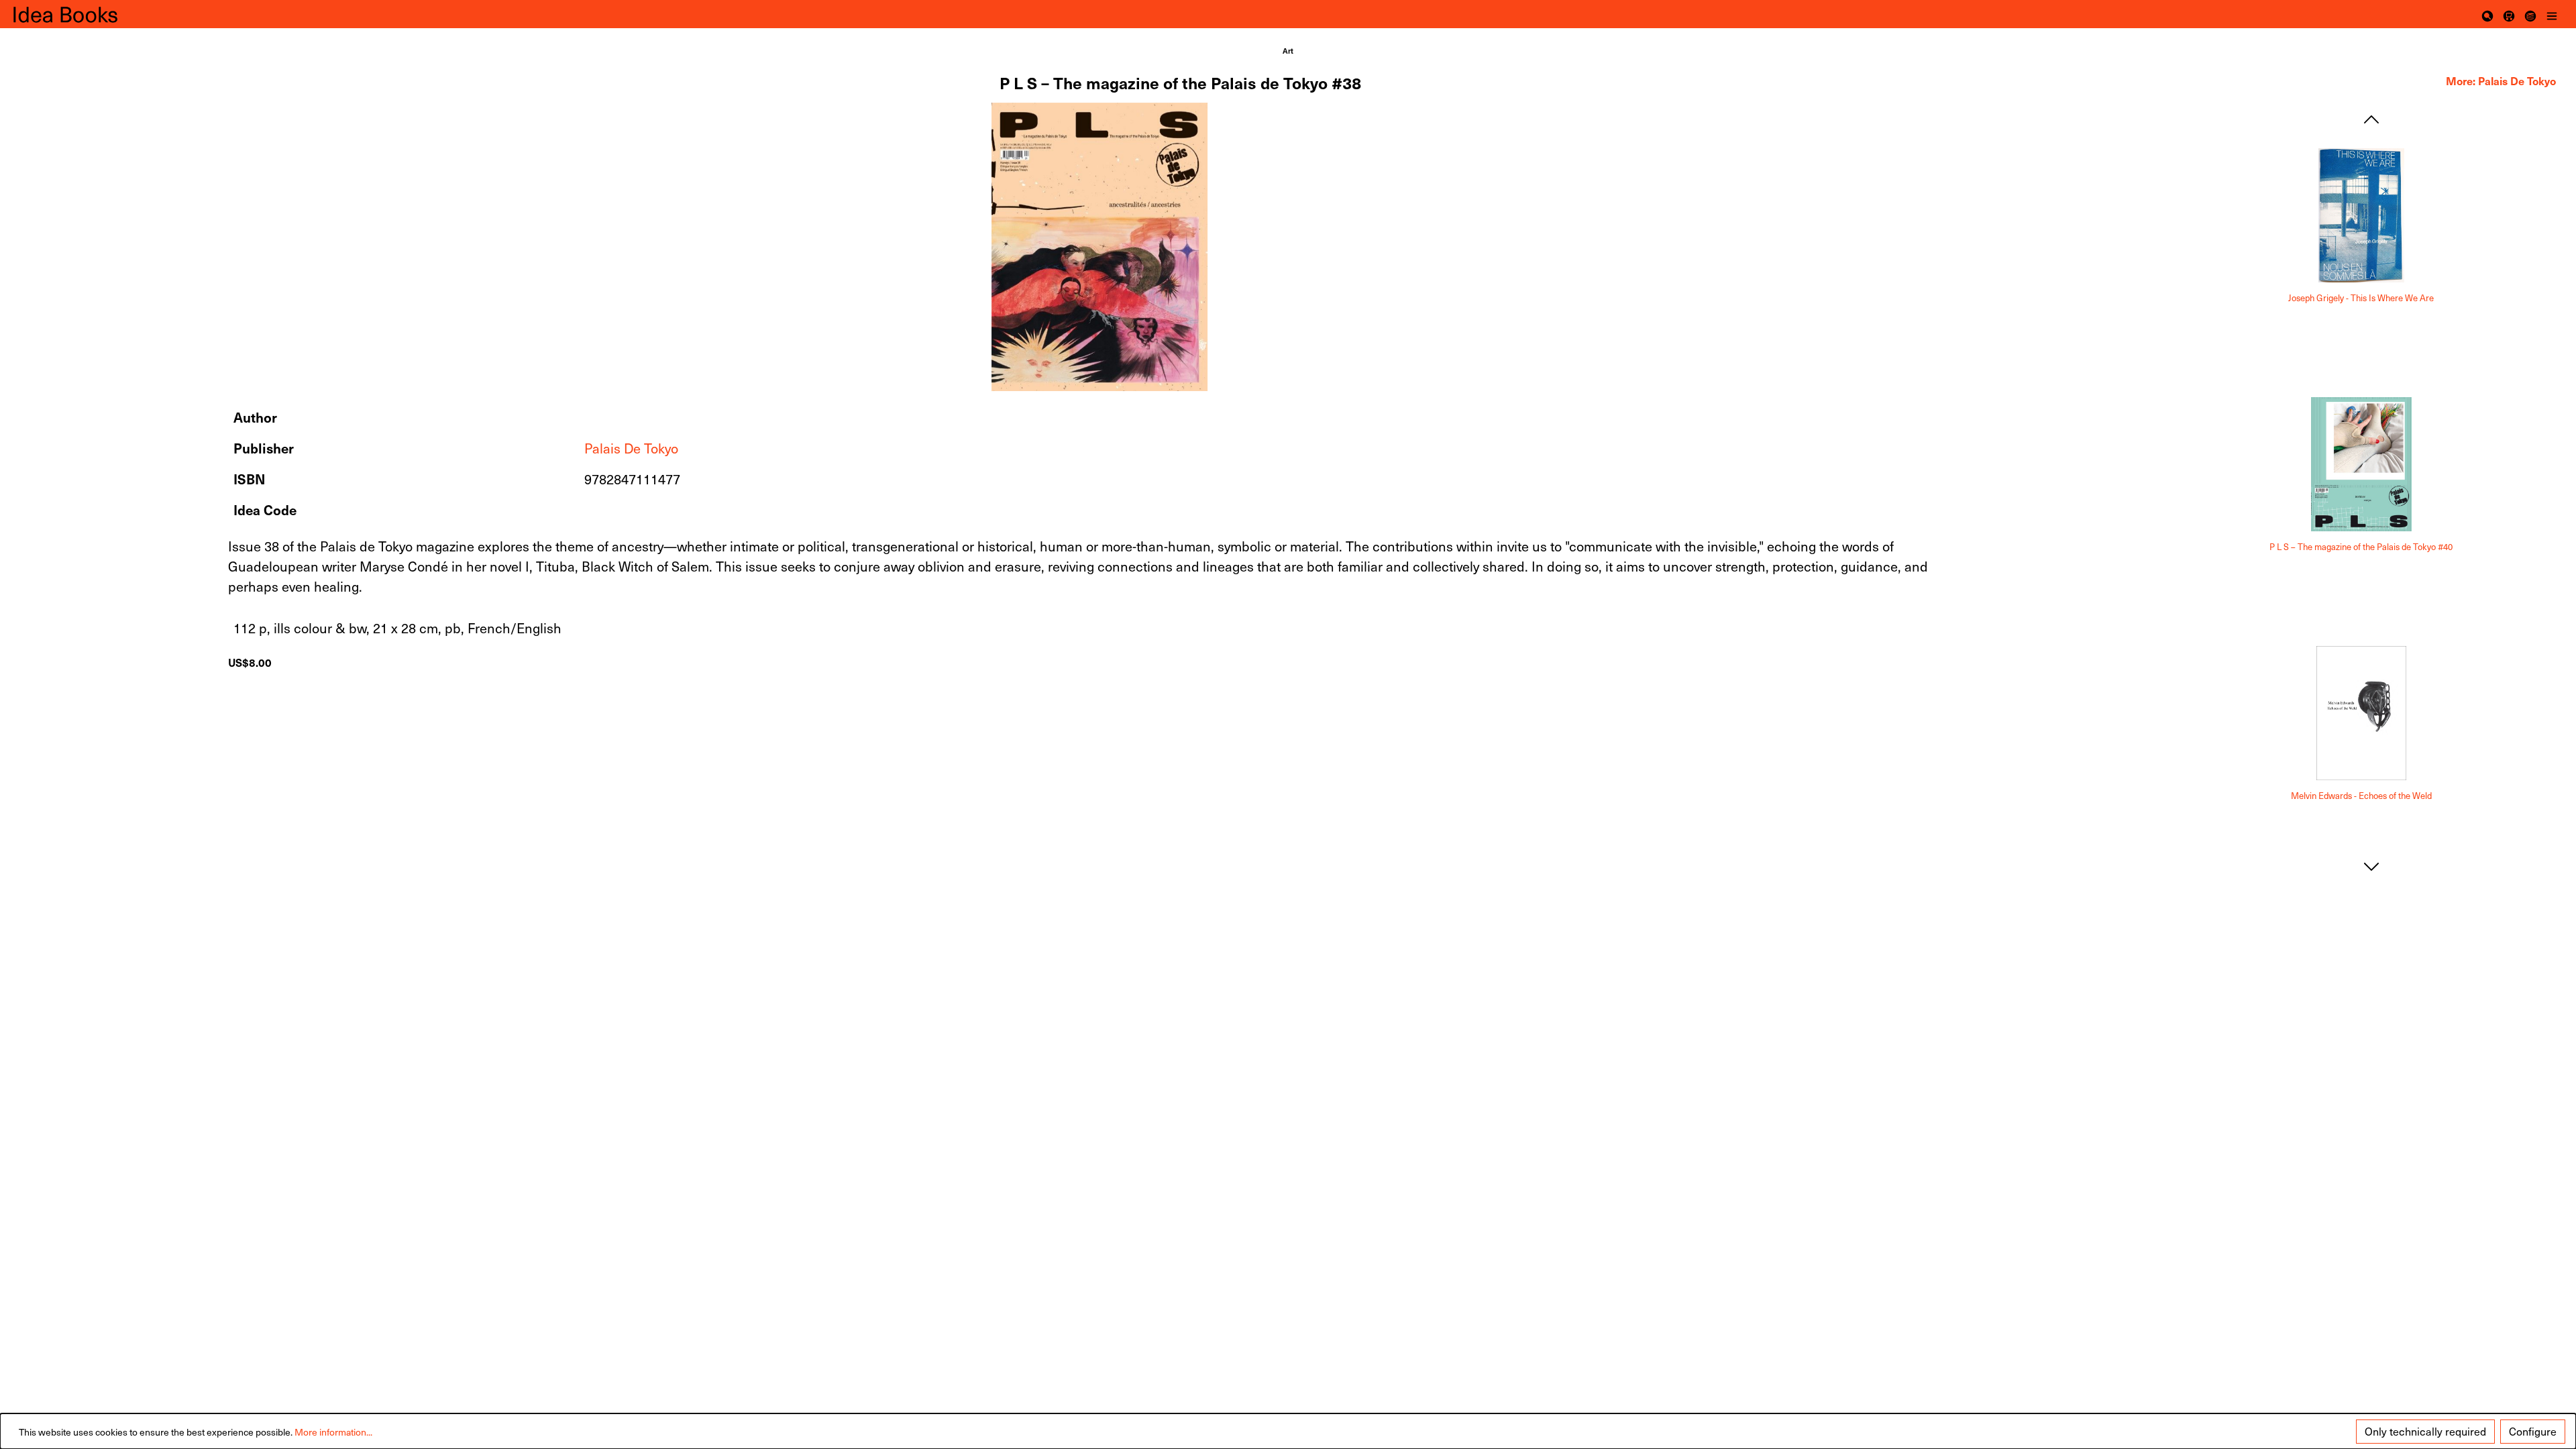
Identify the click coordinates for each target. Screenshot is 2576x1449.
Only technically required (2425, 1431)
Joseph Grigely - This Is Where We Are (2361, 298)
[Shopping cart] (2509, 14)
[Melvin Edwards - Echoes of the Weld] (2361, 713)
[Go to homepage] (80, 14)
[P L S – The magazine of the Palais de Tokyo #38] (1099, 247)
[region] (1100, 247)
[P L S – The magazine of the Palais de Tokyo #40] (2361, 464)
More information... (333, 1432)
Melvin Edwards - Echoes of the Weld (2361, 796)
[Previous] (2371, 120)
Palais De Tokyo (631, 448)
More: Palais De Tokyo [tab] (2501, 80)
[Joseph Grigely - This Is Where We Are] (2361, 215)
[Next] (2371, 867)
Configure (2533, 1431)
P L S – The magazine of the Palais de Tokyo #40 (2361, 547)
